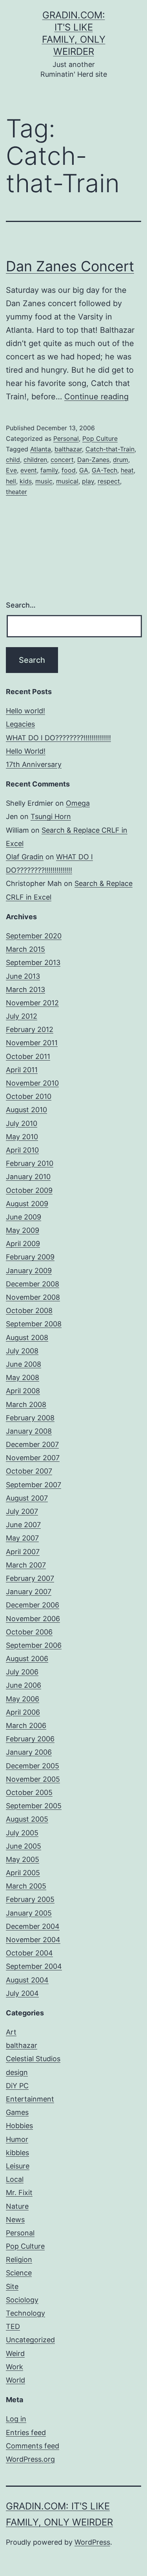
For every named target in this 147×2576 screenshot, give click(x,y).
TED (13, 2326)
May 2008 (23, 1377)
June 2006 (24, 1685)
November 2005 (33, 1779)
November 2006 (33, 1619)
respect (109, 481)
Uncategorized (30, 2340)
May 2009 (23, 1230)
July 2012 (22, 1016)
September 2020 (34, 936)
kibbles (17, 2153)
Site (12, 2286)
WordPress (92, 2542)
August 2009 (27, 1204)
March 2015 (25, 949)
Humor (17, 2139)
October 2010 (29, 1096)
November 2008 (33, 1297)
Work (15, 2367)
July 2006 (22, 1672)
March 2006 (26, 1725)
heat (127, 470)
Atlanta (41, 449)
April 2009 (23, 1244)
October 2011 (28, 1056)
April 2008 (23, 1391)
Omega (78, 803)
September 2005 (34, 1806)
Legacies (20, 724)
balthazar (68, 449)
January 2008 (29, 1431)
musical (67, 481)
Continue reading (96, 397)
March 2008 (26, 1404)
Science (19, 2273)
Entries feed (26, 2433)
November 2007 (33, 1458)
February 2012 (30, 1029)
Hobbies (19, 2126)
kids (26, 481)
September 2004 (34, 1966)
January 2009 (29, 1271)
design (17, 2072)
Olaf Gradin (25, 857)
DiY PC (17, 2086)
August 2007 (27, 1498)
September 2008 (34, 1324)
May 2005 (23, 1859)
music (44, 481)
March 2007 (26, 1565)
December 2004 (33, 1926)
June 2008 (24, 1364)
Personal (66, 438)
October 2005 (29, 1792)
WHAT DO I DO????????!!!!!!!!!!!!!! (58, 738)
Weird (15, 2353)
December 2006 (33, 1605)
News (15, 2220)
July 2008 (22, 1351)
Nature (17, 2206)
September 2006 (34, 1645)
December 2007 (32, 1444)
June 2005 (24, 1846)
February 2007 (30, 1578)
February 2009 (30, 1257)
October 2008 (29, 1311)
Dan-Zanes (93, 460)
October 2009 (29, 1190)
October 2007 (29, 1471)
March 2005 (26, 1886)
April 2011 (22, 1070)
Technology (25, 2313)
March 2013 (25, 989)
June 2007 (23, 1525)
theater (16, 492)
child (13, 460)
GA (84, 470)
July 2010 (22, 1123)
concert (62, 460)
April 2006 (23, 1712)
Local (15, 2179)
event (29, 470)
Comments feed (33, 2446)
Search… (21, 605)
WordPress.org (30, 2459)
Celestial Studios (33, 2059)
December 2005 (33, 1766)
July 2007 (22, 1511)
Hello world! (25, 711)
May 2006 (23, 1699)
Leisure (18, 2166)
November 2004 (33, 1940)
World (15, 2380)
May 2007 (22, 1538)
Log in (16, 2419)
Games (17, 2112)
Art (11, 2032)
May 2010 (22, 1137)
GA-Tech (104, 470)
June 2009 (24, 1217)
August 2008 (27, 1338)
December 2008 (33, 1284)
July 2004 (22, 1993)
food (69, 470)
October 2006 (29, 1632)
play (88, 481)
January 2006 (29, 1752)
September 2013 (33, 962)
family (49, 470)
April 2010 (22, 1150)
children (35, 460)
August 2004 (27, 1980)
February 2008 (30, 1418)
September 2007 (34, 1485)
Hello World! (26, 751)
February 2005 (30, 1899)
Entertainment (30, 2099)
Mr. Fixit (19, 2193)
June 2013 (23, 976)
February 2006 (30, 1739)
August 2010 (26, 1110)
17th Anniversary (34, 764)
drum (121, 460)
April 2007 (23, 1552)
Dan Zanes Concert (70, 266)
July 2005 (22, 1833)
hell (11, 481)
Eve (11, 470)
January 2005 (29, 1913)
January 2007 (29, 1592)
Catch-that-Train (110, 449)
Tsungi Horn (51, 816)
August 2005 (27, 1819)
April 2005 (23, 1873)
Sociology (22, 2300)
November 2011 (32, 1043)
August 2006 (27, 1659)
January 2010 (28, 1177)
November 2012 (32, 1003)
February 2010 (30, 1163)
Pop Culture (100, 438)
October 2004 (29, 1953)
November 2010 (32, 1083)
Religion (19, 2259)
